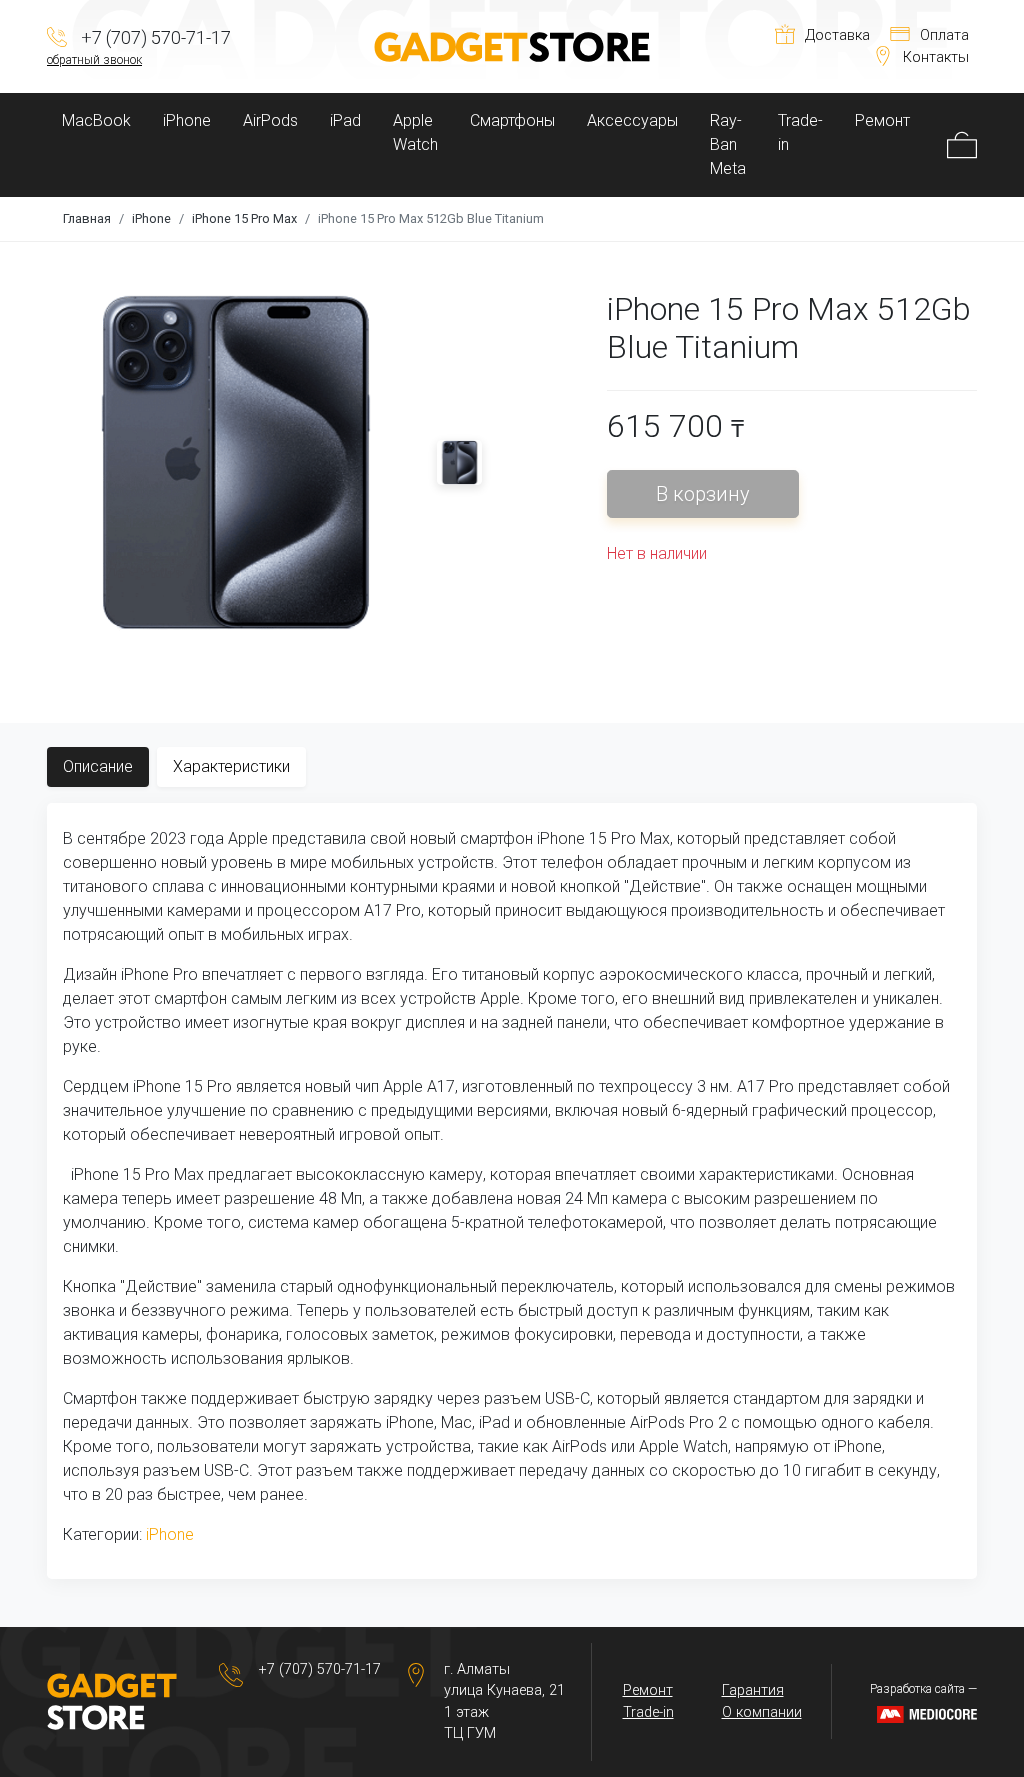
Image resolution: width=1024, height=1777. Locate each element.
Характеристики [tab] (231, 766)
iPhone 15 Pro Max (244, 218)
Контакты (936, 57)
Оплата (944, 35)
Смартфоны (512, 120)
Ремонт (882, 120)
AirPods (270, 120)
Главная (87, 218)
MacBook (96, 120)
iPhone (187, 120)
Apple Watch (415, 132)
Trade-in (800, 132)
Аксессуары (632, 120)
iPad (345, 120)
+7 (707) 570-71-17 (320, 1669)
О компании (762, 1712)
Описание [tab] (98, 766)
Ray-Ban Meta (728, 144)
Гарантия (753, 1690)
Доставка (837, 35)
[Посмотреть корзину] (962, 145)
